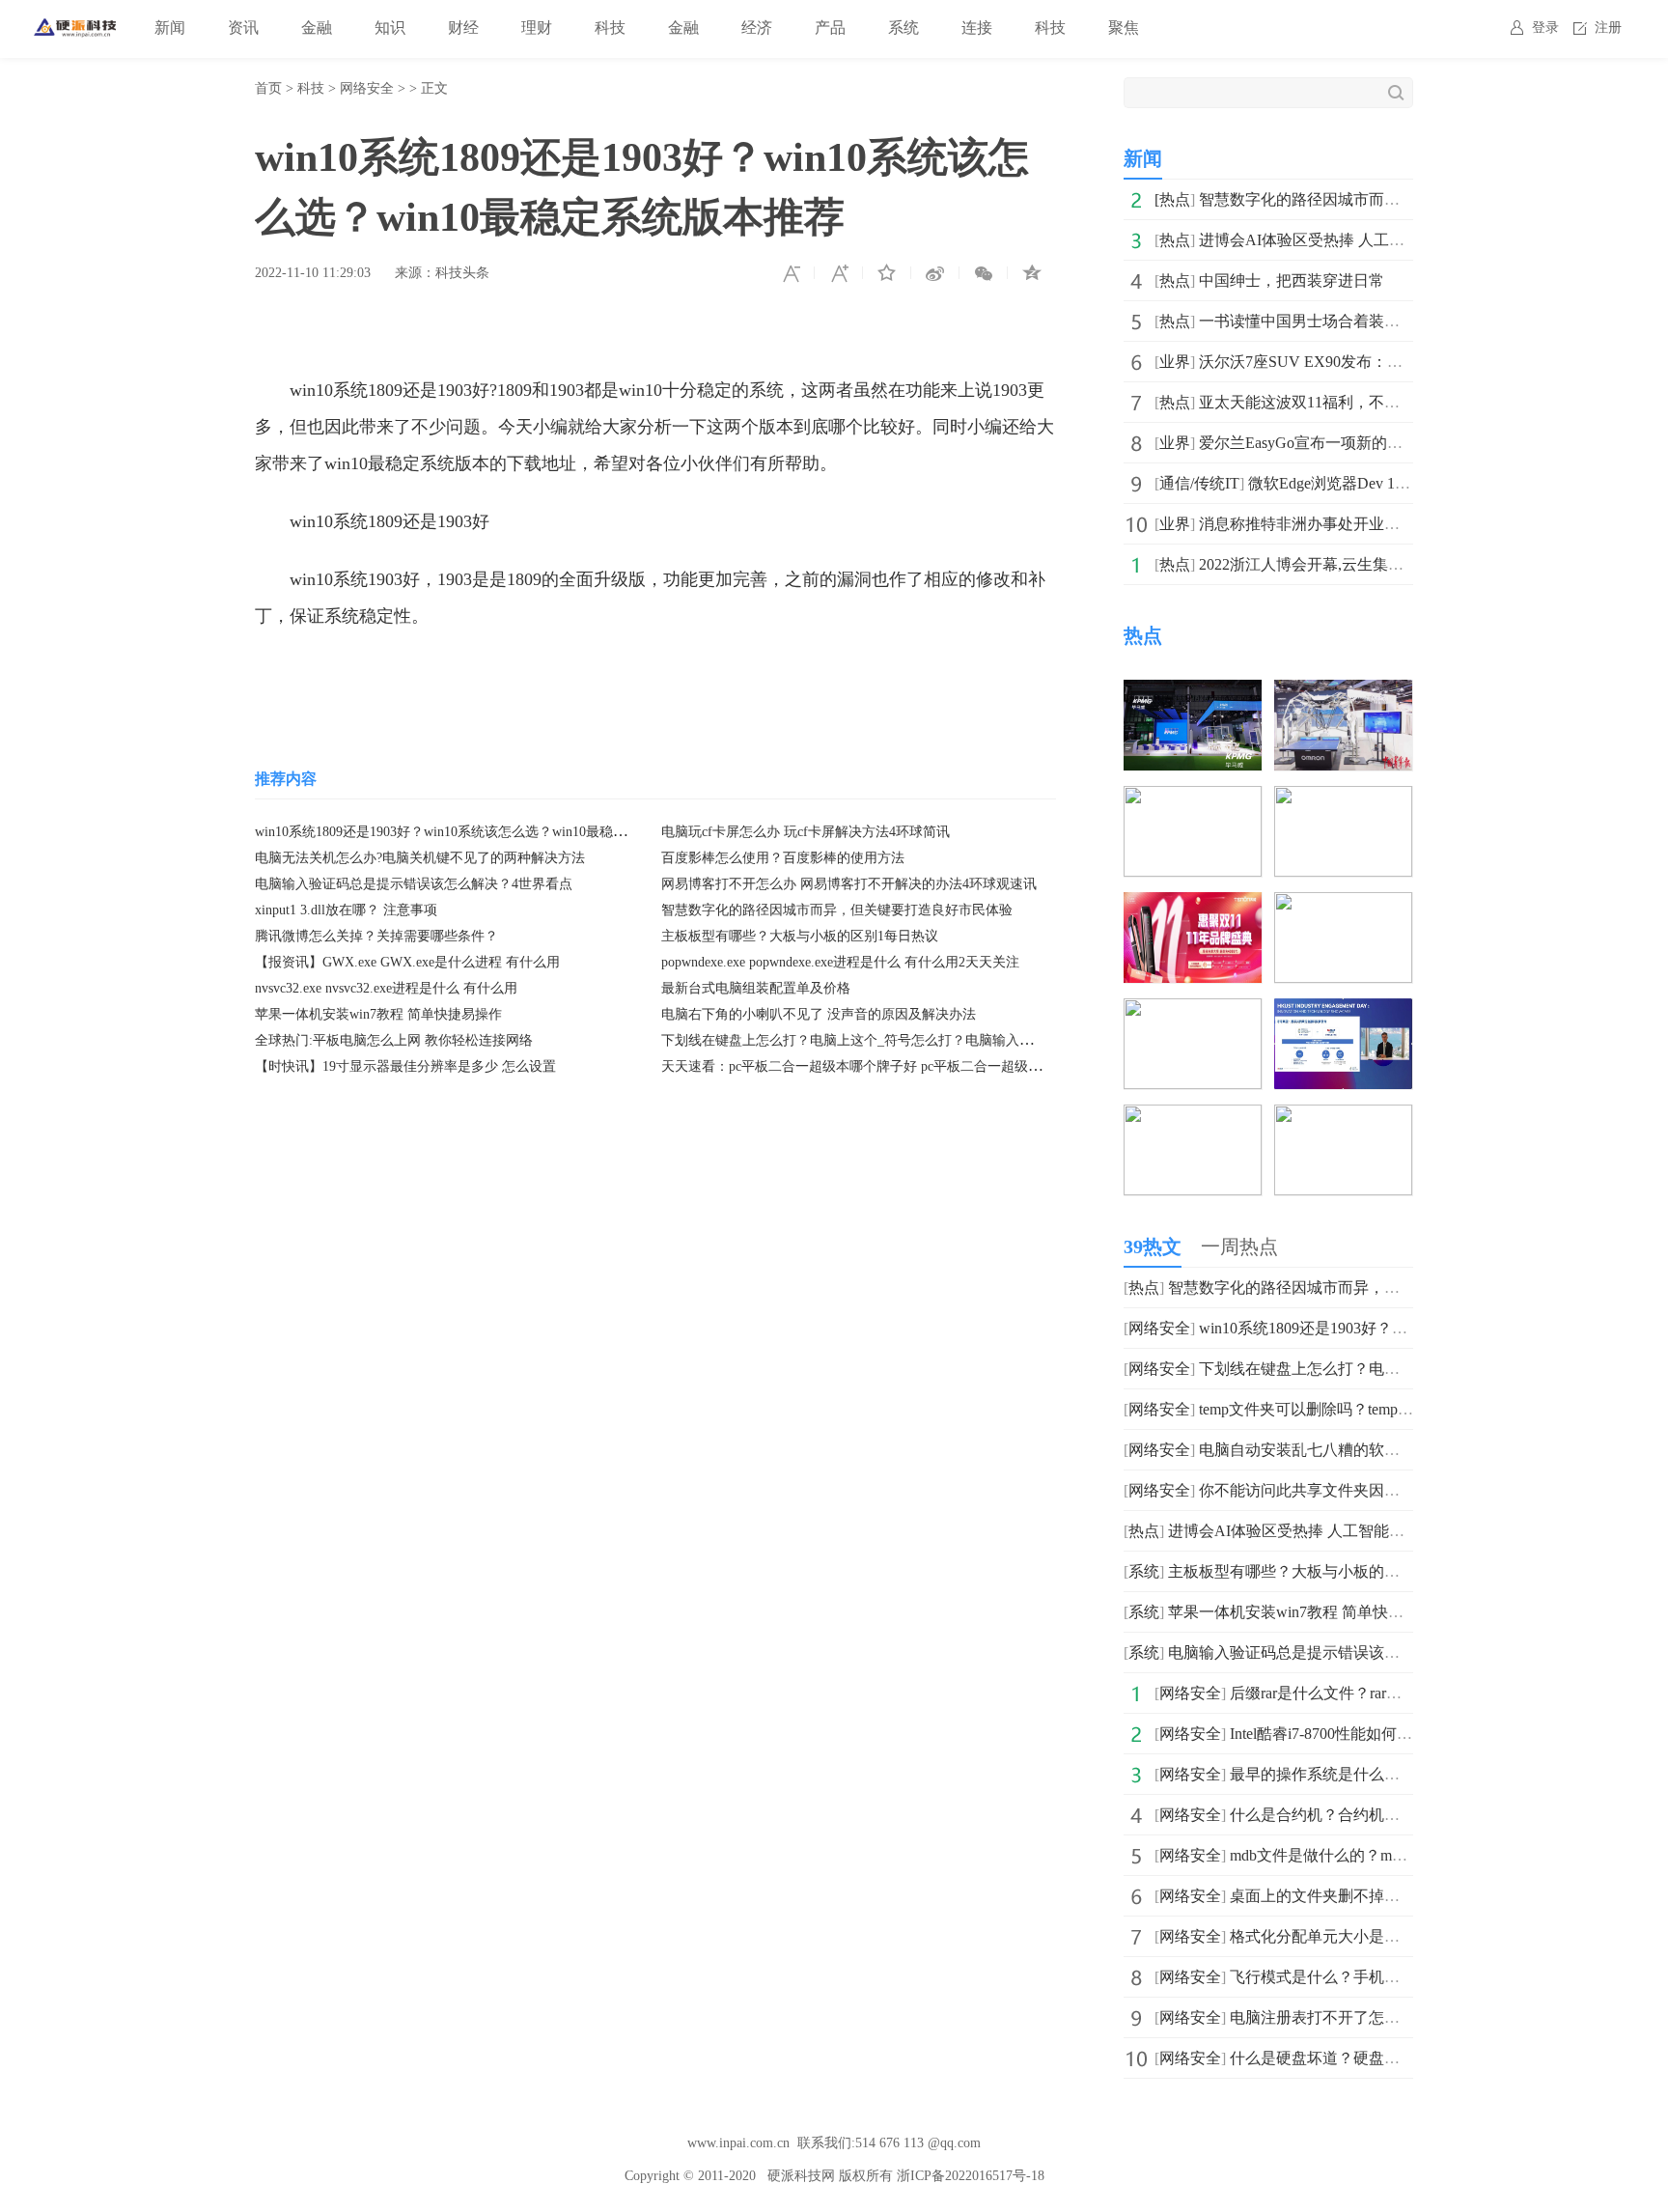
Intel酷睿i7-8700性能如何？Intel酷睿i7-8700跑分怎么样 (1412, 1734)
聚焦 (1124, 28)
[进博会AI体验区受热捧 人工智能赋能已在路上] (1343, 693)
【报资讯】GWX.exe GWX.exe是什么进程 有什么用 (407, 962)
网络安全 (367, 88)
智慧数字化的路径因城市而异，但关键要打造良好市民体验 (837, 910)
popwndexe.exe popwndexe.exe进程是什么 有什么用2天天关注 (840, 962)
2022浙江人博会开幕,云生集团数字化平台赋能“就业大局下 (1397, 564)
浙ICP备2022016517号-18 (971, 2176)
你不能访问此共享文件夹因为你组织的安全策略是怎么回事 (1400, 1490)
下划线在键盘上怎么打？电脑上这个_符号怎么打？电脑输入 (1404, 1369)
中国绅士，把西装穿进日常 (1292, 280)
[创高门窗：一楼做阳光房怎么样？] (1193, 1118)
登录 (1545, 28)
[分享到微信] (984, 273)
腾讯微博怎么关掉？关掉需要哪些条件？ (376, 936)
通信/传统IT (1199, 483)
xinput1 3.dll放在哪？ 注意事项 (346, 910)
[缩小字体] (791, 273)
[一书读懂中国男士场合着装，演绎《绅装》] (1343, 799)
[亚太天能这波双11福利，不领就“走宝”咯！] (1193, 905)
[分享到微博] (935, 273)
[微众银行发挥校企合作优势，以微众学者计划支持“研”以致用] (1343, 1011)
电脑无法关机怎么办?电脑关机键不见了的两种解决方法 (420, 858)
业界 (1175, 362)
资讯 (243, 28)
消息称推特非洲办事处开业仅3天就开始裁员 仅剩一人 (1382, 524)
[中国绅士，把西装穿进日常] (1193, 799)
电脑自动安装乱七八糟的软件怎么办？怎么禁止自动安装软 (1400, 1450)
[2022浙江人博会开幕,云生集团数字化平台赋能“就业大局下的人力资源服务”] (1343, 905)
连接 (977, 28)
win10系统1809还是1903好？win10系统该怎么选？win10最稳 (1404, 1328)
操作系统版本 (565, 674)
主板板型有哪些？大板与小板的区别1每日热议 (800, 936)
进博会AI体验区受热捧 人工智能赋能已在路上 (1356, 240)
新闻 (170, 28)
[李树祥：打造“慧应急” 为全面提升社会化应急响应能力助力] (1193, 1011)
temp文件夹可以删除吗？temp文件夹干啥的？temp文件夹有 (1398, 1409)
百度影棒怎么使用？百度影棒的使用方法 (783, 858)
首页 (268, 88)
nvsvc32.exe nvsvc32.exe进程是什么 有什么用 (386, 988)
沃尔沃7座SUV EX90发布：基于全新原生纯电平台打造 (1386, 362)
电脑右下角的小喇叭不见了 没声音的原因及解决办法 (819, 1014)
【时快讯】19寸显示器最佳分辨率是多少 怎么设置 (405, 1066)
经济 (757, 28)
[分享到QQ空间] (1032, 273)
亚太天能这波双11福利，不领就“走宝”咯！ (1345, 402)
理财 (537, 28)
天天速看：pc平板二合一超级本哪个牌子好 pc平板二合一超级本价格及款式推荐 (899, 1066)
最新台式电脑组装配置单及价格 (756, 988)
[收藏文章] (887, 273)
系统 (903, 28)
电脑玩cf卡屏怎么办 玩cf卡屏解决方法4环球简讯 (806, 832)
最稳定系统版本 (682, 674)
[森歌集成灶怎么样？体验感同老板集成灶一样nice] (1343, 1118)
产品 (830, 28)
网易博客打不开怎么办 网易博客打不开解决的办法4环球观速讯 (849, 884)
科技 (610, 28)
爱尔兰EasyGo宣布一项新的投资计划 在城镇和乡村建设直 (1395, 443)
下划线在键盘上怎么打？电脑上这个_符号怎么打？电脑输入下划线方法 (874, 1040)
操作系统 (399, 674)
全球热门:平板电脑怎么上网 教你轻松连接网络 (394, 1040)
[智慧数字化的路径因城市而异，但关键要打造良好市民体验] (1193, 693)
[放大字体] (839, 273)
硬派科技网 (801, 2176)
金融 (317, 28)
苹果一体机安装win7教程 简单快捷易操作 (378, 1014)
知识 (390, 28)
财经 (463, 28)
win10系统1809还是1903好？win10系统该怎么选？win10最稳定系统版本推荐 (481, 832)
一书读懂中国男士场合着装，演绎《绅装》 (1346, 321)
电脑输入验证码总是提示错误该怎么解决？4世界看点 (414, 884)
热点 (1175, 199)
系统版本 (473, 674)
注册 (1608, 28)
